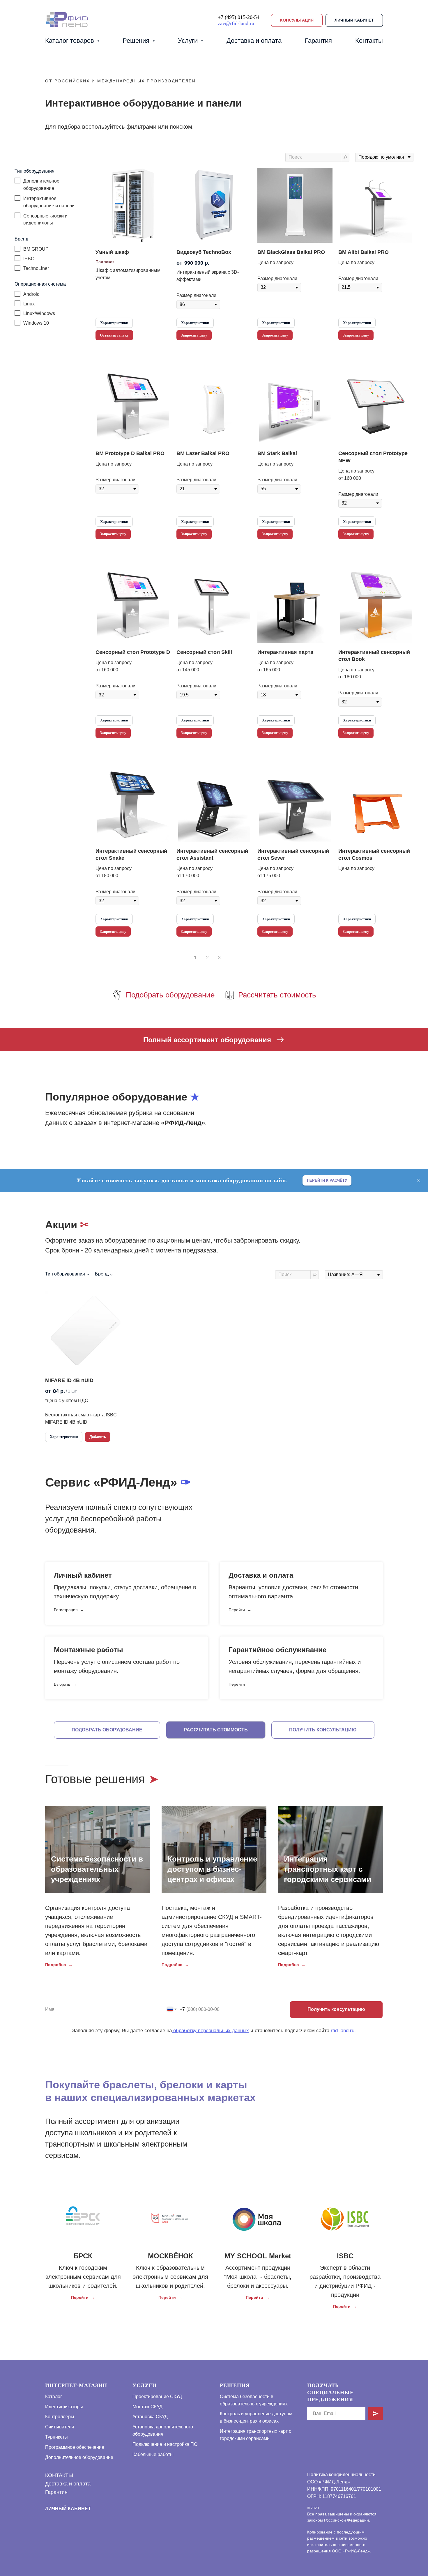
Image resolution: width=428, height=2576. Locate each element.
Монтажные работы (89, 1650)
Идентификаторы (64, 2407)
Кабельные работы (153, 2454)
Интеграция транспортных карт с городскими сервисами (328, 1869)
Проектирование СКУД (157, 2397)
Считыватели (60, 2427)
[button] (297, 21)
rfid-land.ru (343, 2031)
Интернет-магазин (76, 2385)
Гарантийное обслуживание (277, 1650)
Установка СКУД (150, 2417)
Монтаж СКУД (147, 2407)
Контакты (369, 41)
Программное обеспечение (75, 2447)
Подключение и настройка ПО (165, 2444)
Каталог (54, 2397)
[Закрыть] (419, 1180)
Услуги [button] (189, 41)
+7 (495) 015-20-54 (239, 17)
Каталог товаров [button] (70, 41)
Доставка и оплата (254, 41)
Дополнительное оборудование (79, 2457)
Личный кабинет (83, 1575)
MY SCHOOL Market (258, 2256)
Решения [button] (137, 41)
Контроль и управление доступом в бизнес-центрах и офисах (212, 1869)
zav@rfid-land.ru (236, 23)
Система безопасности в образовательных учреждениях (97, 1869)
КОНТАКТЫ (59, 2475)
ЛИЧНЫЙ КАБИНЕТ (68, 2509)
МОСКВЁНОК (170, 2256)
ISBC (345, 2256)
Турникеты (56, 2437)
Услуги (145, 2385)
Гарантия (318, 41)
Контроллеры (60, 2417)
